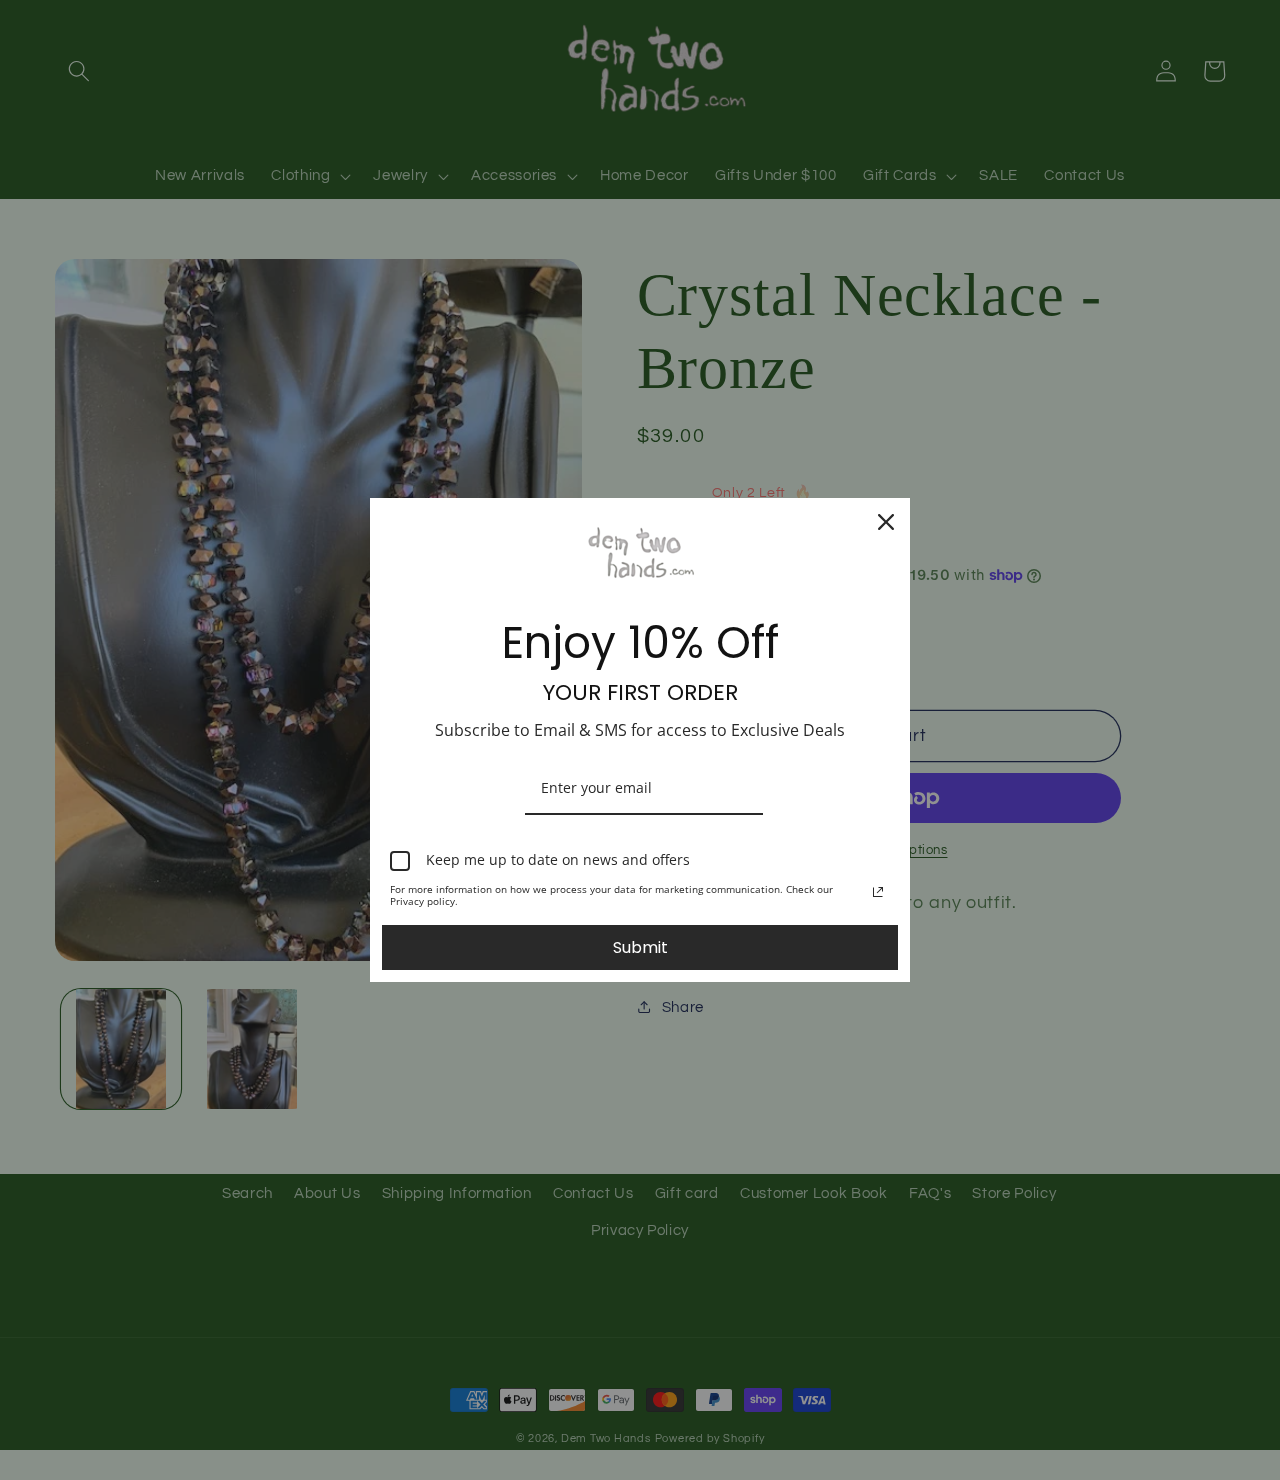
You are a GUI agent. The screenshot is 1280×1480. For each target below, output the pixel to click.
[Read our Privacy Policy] (878, 892)
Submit (640, 947)
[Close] (886, 522)
